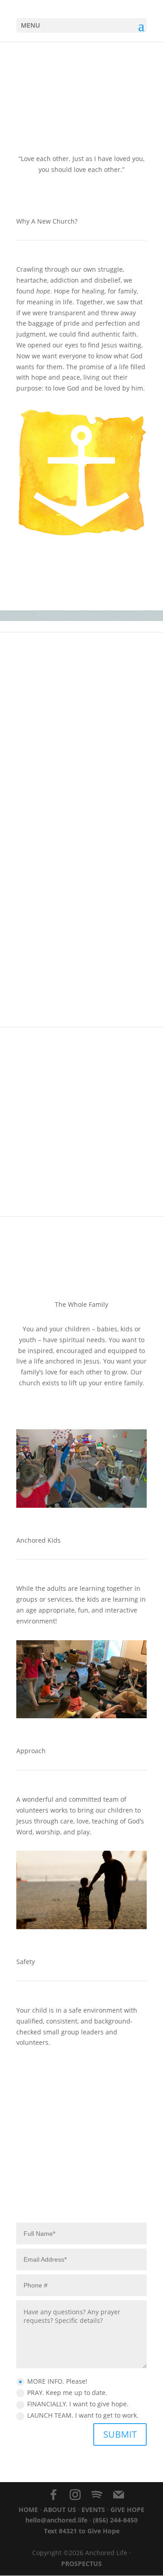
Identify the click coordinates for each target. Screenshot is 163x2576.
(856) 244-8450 (115, 2520)
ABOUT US (60, 2510)
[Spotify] (97, 2495)
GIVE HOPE (127, 2510)
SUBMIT (120, 2434)
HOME (28, 2510)
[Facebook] (53, 2495)
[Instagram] (75, 2495)
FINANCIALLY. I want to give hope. (78, 2404)
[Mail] (119, 2495)
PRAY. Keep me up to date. (67, 2393)
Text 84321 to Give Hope (82, 2531)
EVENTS (93, 2510)
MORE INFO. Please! (57, 2381)
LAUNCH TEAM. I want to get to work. (83, 2415)
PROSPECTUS (81, 2564)
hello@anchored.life (56, 2520)
